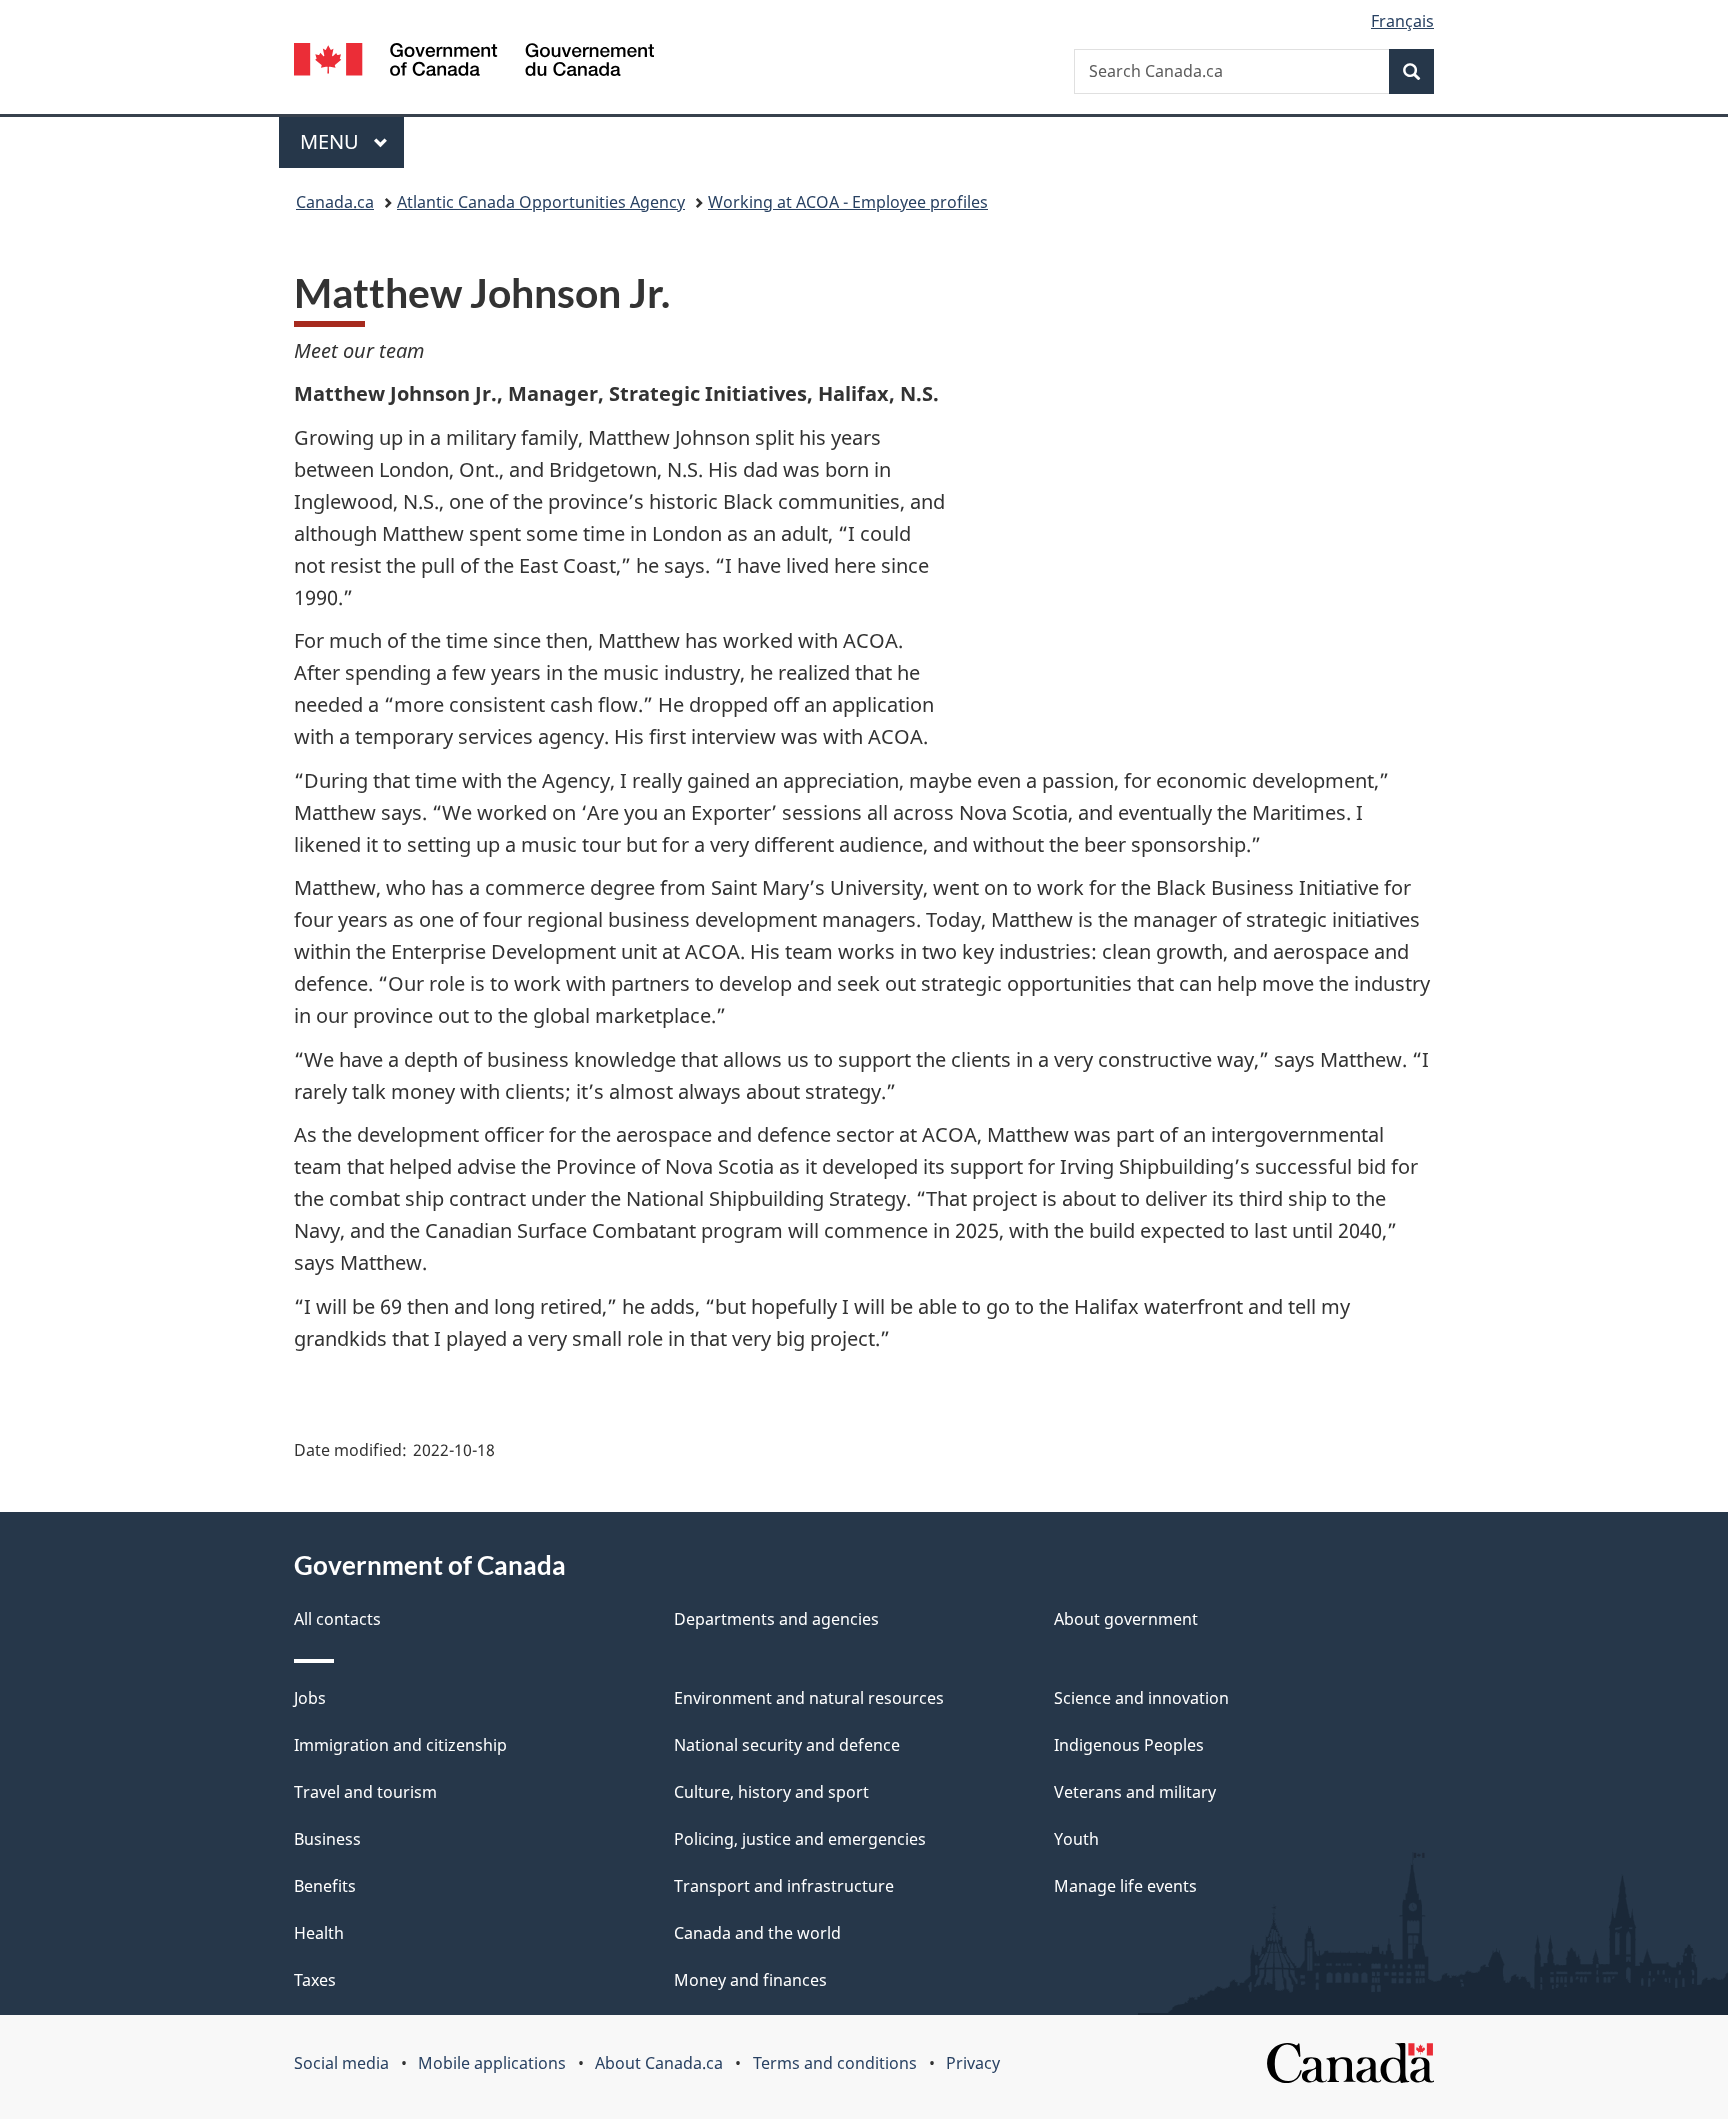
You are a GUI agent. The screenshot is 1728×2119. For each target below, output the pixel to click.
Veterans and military (1135, 1792)
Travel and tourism (365, 1792)
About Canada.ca (659, 2063)
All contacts (337, 1619)
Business (327, 1839)
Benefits (325, 1886)
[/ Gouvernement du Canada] (474, 62)
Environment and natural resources (809, 1698)
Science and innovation (1141, 1698)
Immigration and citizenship (400, 1745)
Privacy (973, 2063)
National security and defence (787, 1745)
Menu (332, 141)
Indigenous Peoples (1129, 1745)
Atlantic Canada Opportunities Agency (541, 202)
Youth (1076, 1839)
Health (319, 1933)
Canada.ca (335, 202)
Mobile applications (492, 2063)
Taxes (315, 1980)
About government (1126, 1619)
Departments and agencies (776, 1619)
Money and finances (750, 1980)
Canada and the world (757, 1933)
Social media (341, 2063)
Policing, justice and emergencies (800, 1839)
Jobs (310, 1698)
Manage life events (1125, 1886)
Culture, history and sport (771, 1792)
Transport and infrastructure (784, 1886)
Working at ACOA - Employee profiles (848, 202)
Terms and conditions (835, 2063)
